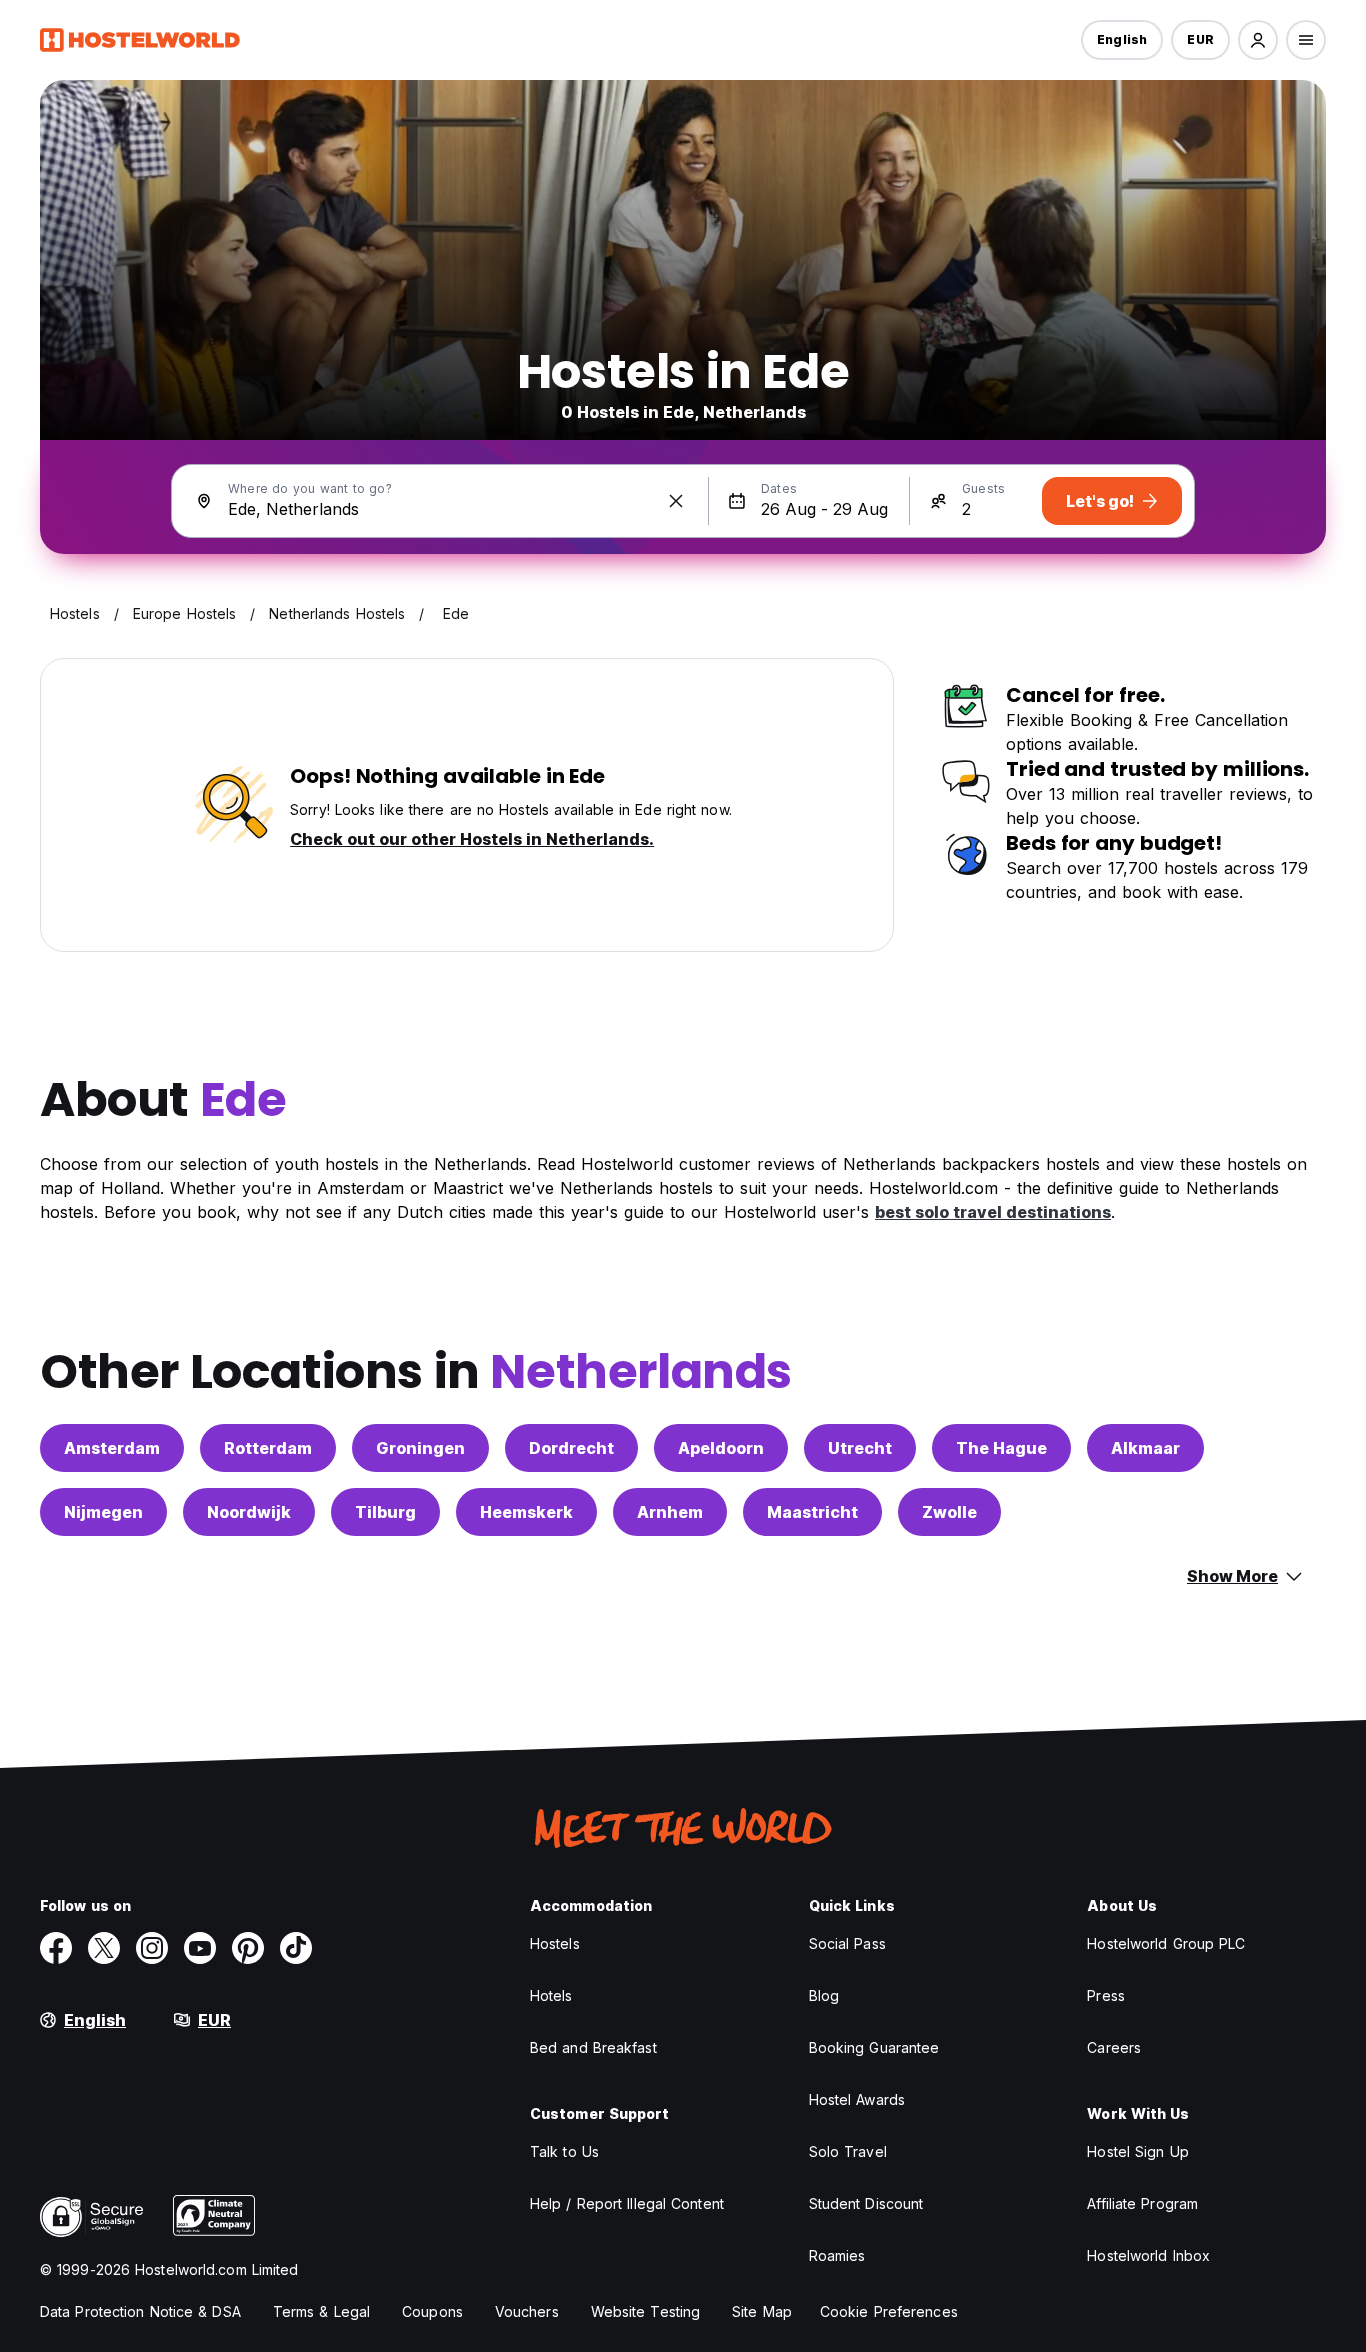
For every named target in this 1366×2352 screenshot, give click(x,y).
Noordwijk (249, 1512)
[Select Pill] (1258, 40)
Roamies (837, 2255)
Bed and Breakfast (593, 2047)
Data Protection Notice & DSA (140, 2311)
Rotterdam (268, 1448)
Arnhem (670, 1512)
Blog (824, 1995)
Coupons (432, 2311)
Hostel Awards (857, 2099)
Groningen (420, 1448)
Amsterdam (112, 1448)
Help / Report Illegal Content (627, 2203)
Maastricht (812, 1512)
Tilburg (385, 1512)
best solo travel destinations (993, 1212)
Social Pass (847, 1943)
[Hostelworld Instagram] (152, 1948)
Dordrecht (571, 1448)
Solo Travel (848, 2151)
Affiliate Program (1142, 2203)
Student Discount (866, 2203)
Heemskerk (526, 1512)
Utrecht (860, 1448)
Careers (1114, 2047)
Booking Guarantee (874, 2047)
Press (1106, 1995)
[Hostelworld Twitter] (104, 1948)
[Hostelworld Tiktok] (296, 1948)
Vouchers (527, 2311)
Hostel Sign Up (1137, 2151)
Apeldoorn (721, 1448)
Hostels (555, 1943)
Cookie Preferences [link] (889, 2311)
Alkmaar (1145, 1448)
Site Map (762, 2311)
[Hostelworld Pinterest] (248, 1948)
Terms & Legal (321, 2311)
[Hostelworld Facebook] (56, 1948)
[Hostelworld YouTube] (200, 1948)
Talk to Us (564, 2151)
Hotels (551, 1995)
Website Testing (646, 2311)
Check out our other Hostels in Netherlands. (472, 839)
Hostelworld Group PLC (1166, 1943)
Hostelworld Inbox (1148, 2255)
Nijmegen (103, 1512)
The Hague (1001, 1448)
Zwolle (949, 1512)
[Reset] (676, 501)
